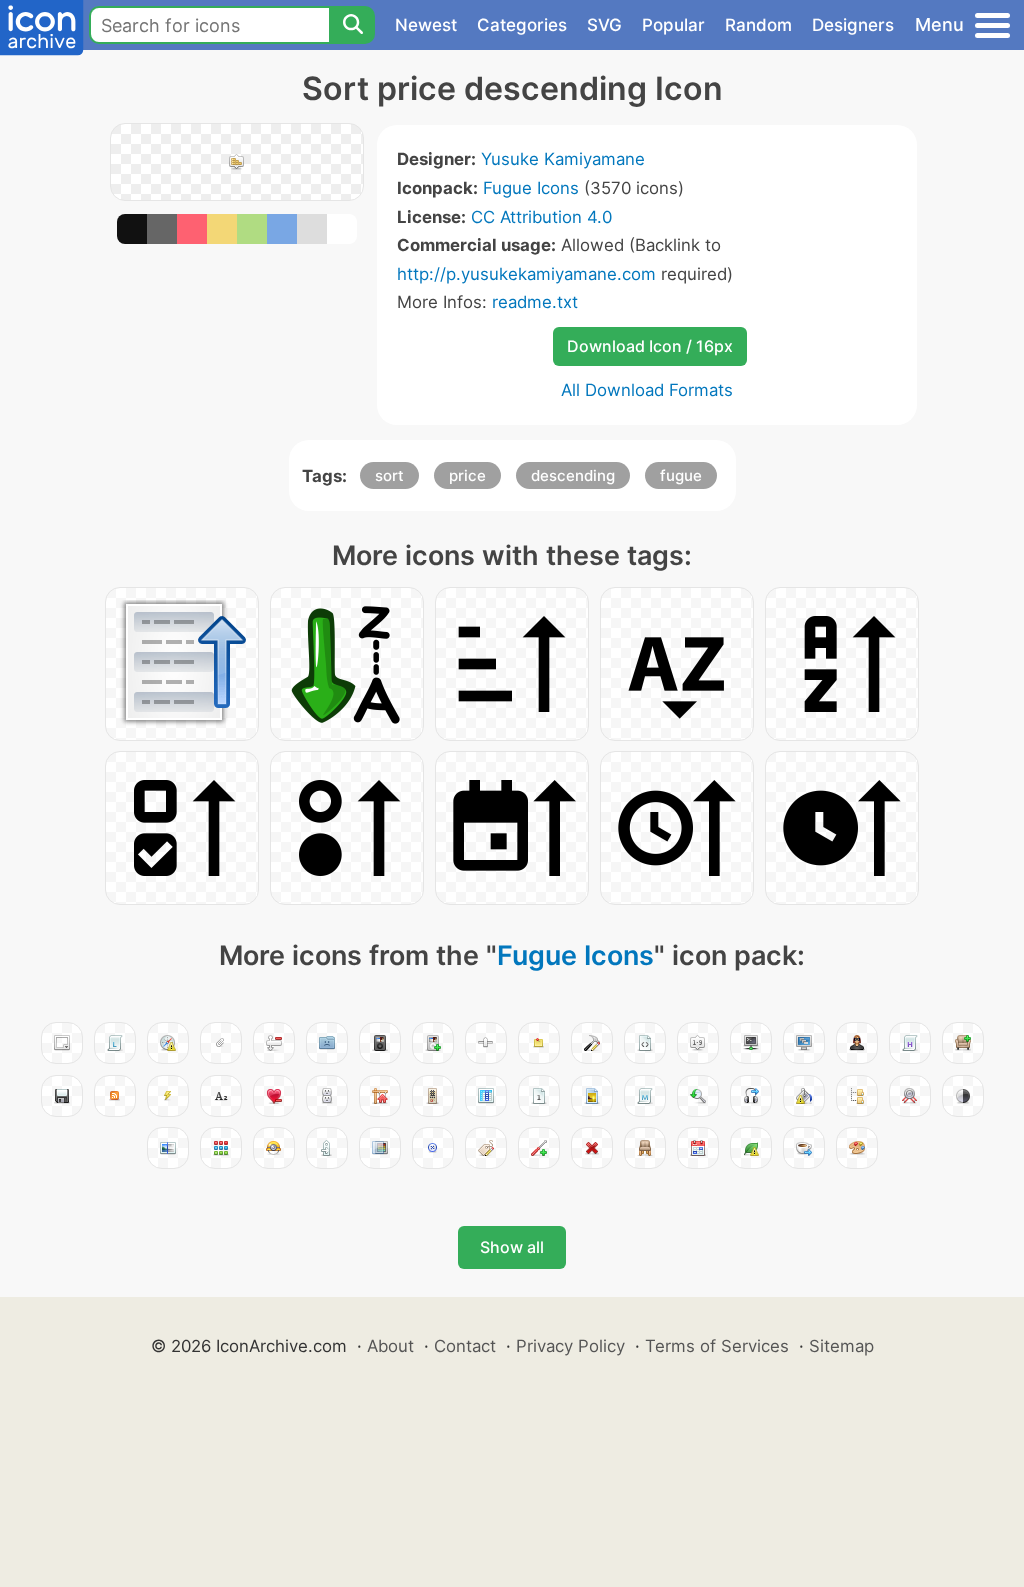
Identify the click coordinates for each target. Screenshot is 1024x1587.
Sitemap (841, 1346)
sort (389, 475)
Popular (673, 25)
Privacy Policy (570, 1346)
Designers (853, 25)
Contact (465, 1346)
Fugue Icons (531, 188)
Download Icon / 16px (650, 346)
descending (573, 475)
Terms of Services (717, 1346)
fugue (681, 475)
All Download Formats (647, 390)
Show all (512, 1247)
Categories (522, 25)
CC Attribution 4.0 (541, 217)
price (467, 475)
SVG (604, 25)
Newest (426, 25)
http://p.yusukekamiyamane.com (526, 274)
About (390, 1346)
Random (758, 25)
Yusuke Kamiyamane (563, 159)
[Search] (352, 25)
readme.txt (535, 302)
